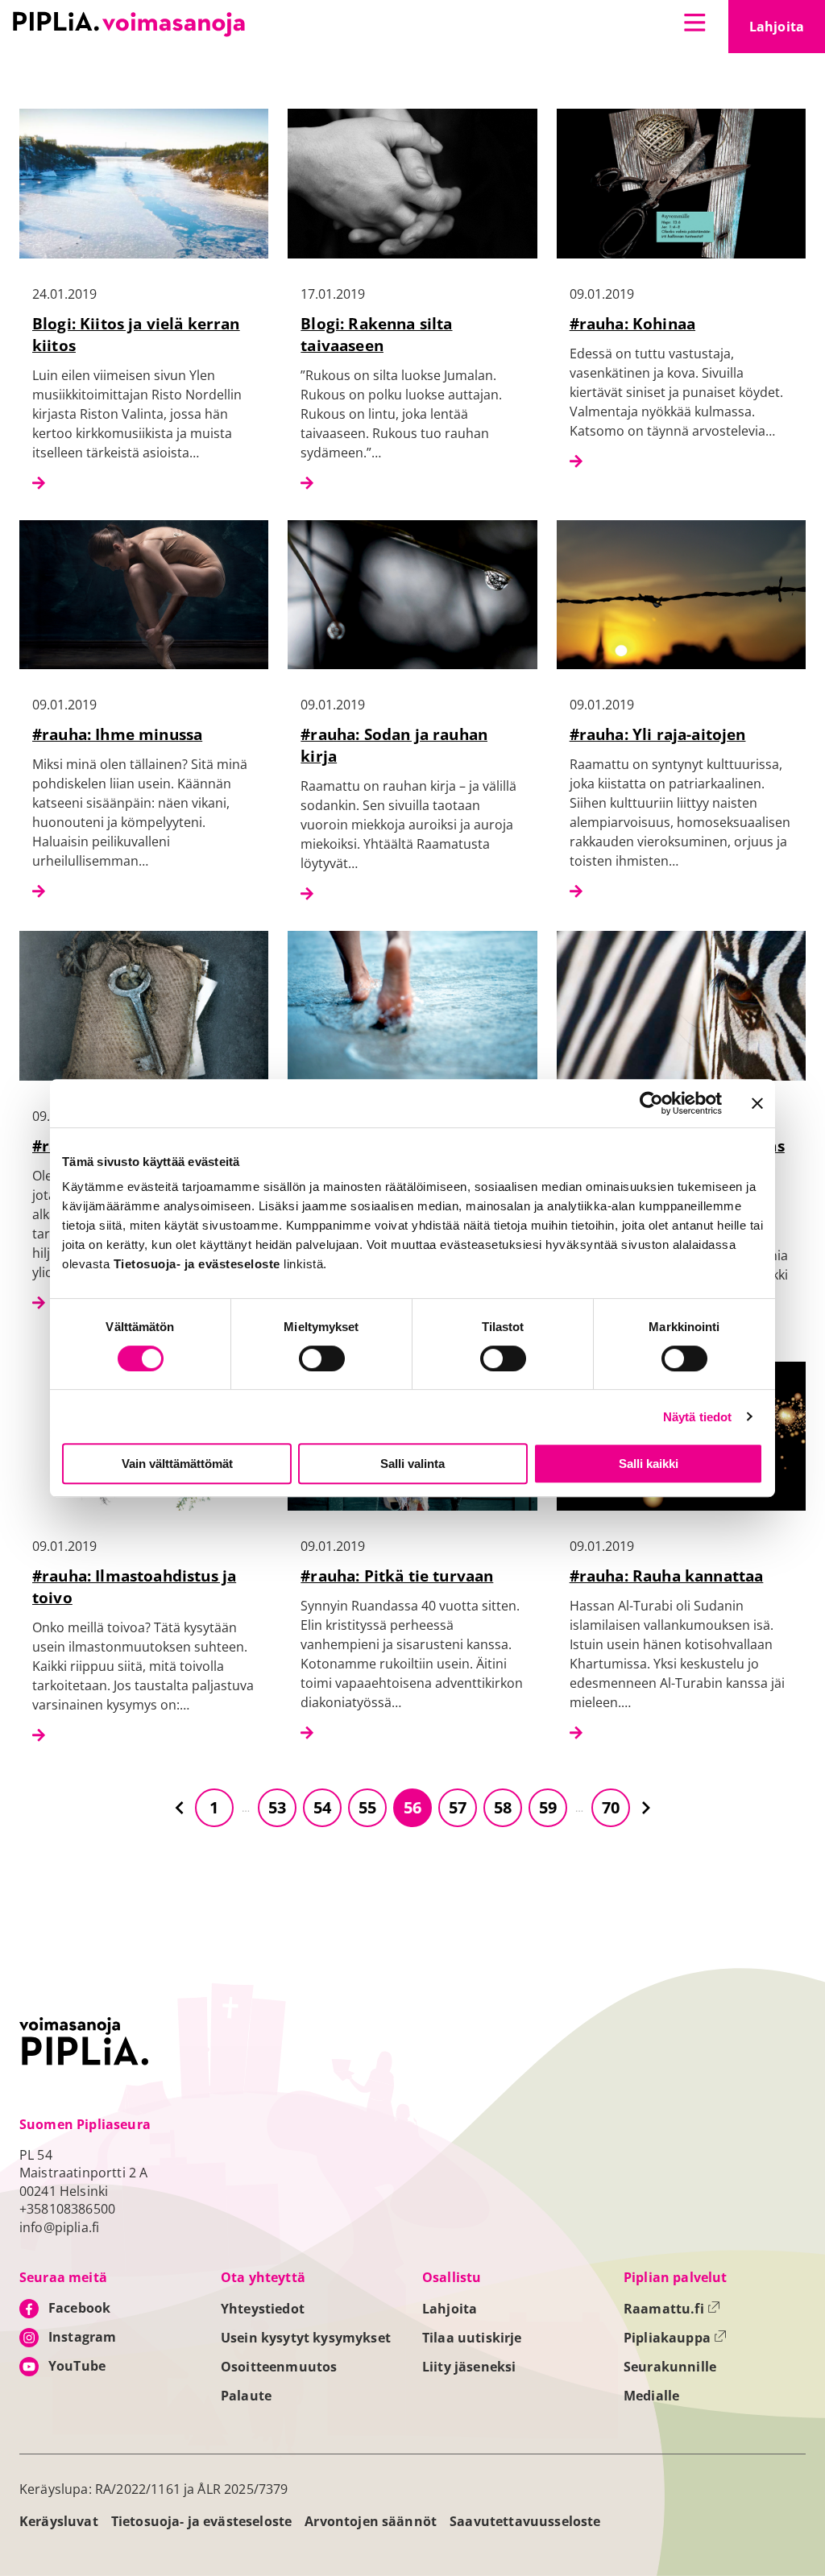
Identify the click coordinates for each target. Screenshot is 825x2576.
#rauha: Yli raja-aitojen (658, 734)
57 (458, 1807)
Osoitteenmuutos (279, 2367)
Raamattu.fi (672, 2309)
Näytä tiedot (698, 1417)
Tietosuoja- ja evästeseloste (201, 2521)
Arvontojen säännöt (371, 2521)
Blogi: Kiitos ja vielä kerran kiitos (136, 334)
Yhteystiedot (263, 2309)
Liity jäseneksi (469, 2367)
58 (503, 1807)
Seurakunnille (670, 2367)
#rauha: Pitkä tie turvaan (397, 1575)
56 (412, 1807)
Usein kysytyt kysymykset (306, 2338)
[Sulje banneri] (757, 1103)
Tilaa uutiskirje (472, 2338)
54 (322, 1807)
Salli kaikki (649, 1464)
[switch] (322, 1358)
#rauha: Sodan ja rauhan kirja (394, 745)
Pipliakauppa (675, 2338)
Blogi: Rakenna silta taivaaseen (376, 334)
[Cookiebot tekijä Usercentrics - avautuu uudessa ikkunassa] (651, 1103)
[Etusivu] (129, 24)
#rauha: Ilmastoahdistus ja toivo (134, 1586)
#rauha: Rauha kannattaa (667, 1575)
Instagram (82, 2337)
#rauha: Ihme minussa (117, 734)
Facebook (79, 2308)
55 (367, 1807)
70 (611, 1807)
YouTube (77, 2366)
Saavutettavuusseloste (525, 2521)
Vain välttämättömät (177, 1464)
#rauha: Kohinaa (632, 323)
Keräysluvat (59, 2521)
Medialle (651, 2396)
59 (548, 1807)
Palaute (246, 2396)
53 (277, 1807)
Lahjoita (787, 31)
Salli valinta (412, 1464)
